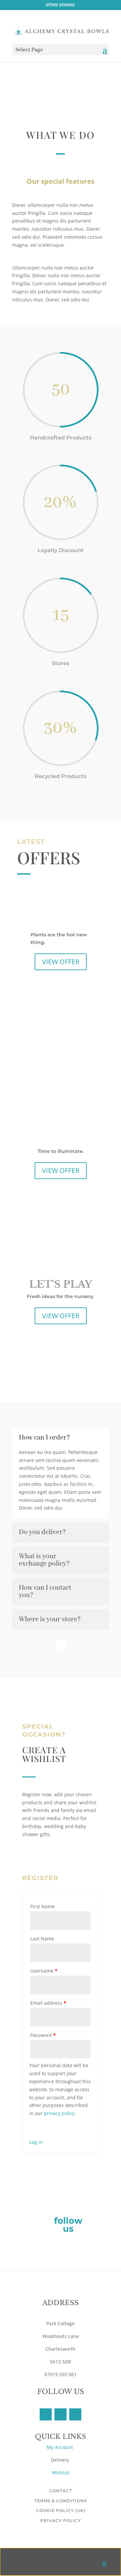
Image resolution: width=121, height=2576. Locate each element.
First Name (43, 1906)
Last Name (42, 1939)
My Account (61, 2447)
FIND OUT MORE (56, 1856)
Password (43, 2035)
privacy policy (59, 2113)
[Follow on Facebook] (46, 2414)
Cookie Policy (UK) (61, 2510)
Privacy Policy (61, 2521)
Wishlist (61, 2473)
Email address (48, 2003)
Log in (36, 2142)
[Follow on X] (61, 2414)
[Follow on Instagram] (75, 2414)
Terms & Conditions (61, 2501)
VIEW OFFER (61, 962)
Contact (61, 2491)
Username (44, 1971)
